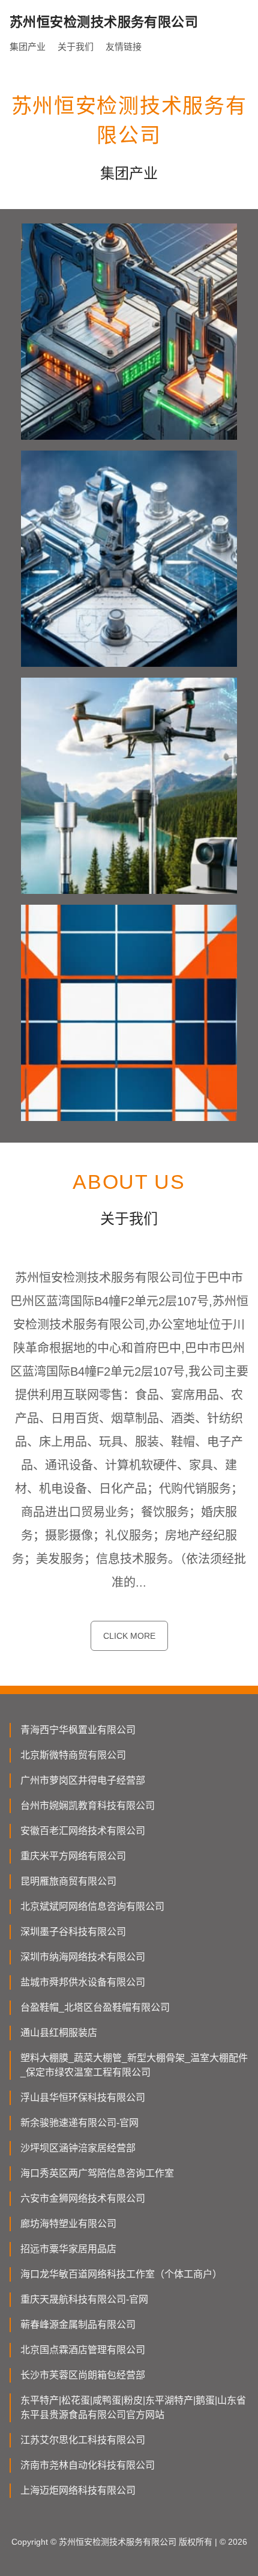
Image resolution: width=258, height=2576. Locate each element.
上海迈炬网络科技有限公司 (78, 2490)
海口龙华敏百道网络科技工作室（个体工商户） (121, 2274)
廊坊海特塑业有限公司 (68, 2224)
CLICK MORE (129, 1636)
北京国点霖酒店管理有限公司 (83, 2350)
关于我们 (76, 47)
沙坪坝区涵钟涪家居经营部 (78, 2148)
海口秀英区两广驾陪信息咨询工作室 (97, 2173)
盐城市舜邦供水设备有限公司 (83, 1982)
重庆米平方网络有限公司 (73, 1856)
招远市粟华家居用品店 (68, 2249)
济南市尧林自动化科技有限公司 (88, 2465)
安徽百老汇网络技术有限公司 (83, 1831)
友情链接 (124, 47)
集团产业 (28, 47)
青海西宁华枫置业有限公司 (78, 1730)
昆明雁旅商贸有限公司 (68, 1881)
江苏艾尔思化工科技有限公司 (83, 2440)
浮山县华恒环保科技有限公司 (83, 2098)
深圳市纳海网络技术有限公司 (83, 1957)
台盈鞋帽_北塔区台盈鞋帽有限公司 (95, 2007)
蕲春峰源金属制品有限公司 (78, 2325)
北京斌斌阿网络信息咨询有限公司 (92, 1906)
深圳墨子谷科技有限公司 (73, 1932)
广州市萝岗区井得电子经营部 (83, 1780)
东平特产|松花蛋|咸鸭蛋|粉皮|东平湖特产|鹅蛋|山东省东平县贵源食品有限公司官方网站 (133, 2407)
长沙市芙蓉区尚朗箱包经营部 (83, 2375)
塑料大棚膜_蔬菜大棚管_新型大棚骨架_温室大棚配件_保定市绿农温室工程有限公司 (134, 2065)
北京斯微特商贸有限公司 (73, 1755)
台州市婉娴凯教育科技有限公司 (88, 1806)
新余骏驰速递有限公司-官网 (79, 2123)
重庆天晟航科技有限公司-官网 (84, 2299)
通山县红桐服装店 (59, 2033)
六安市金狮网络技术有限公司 (83, 2198)
